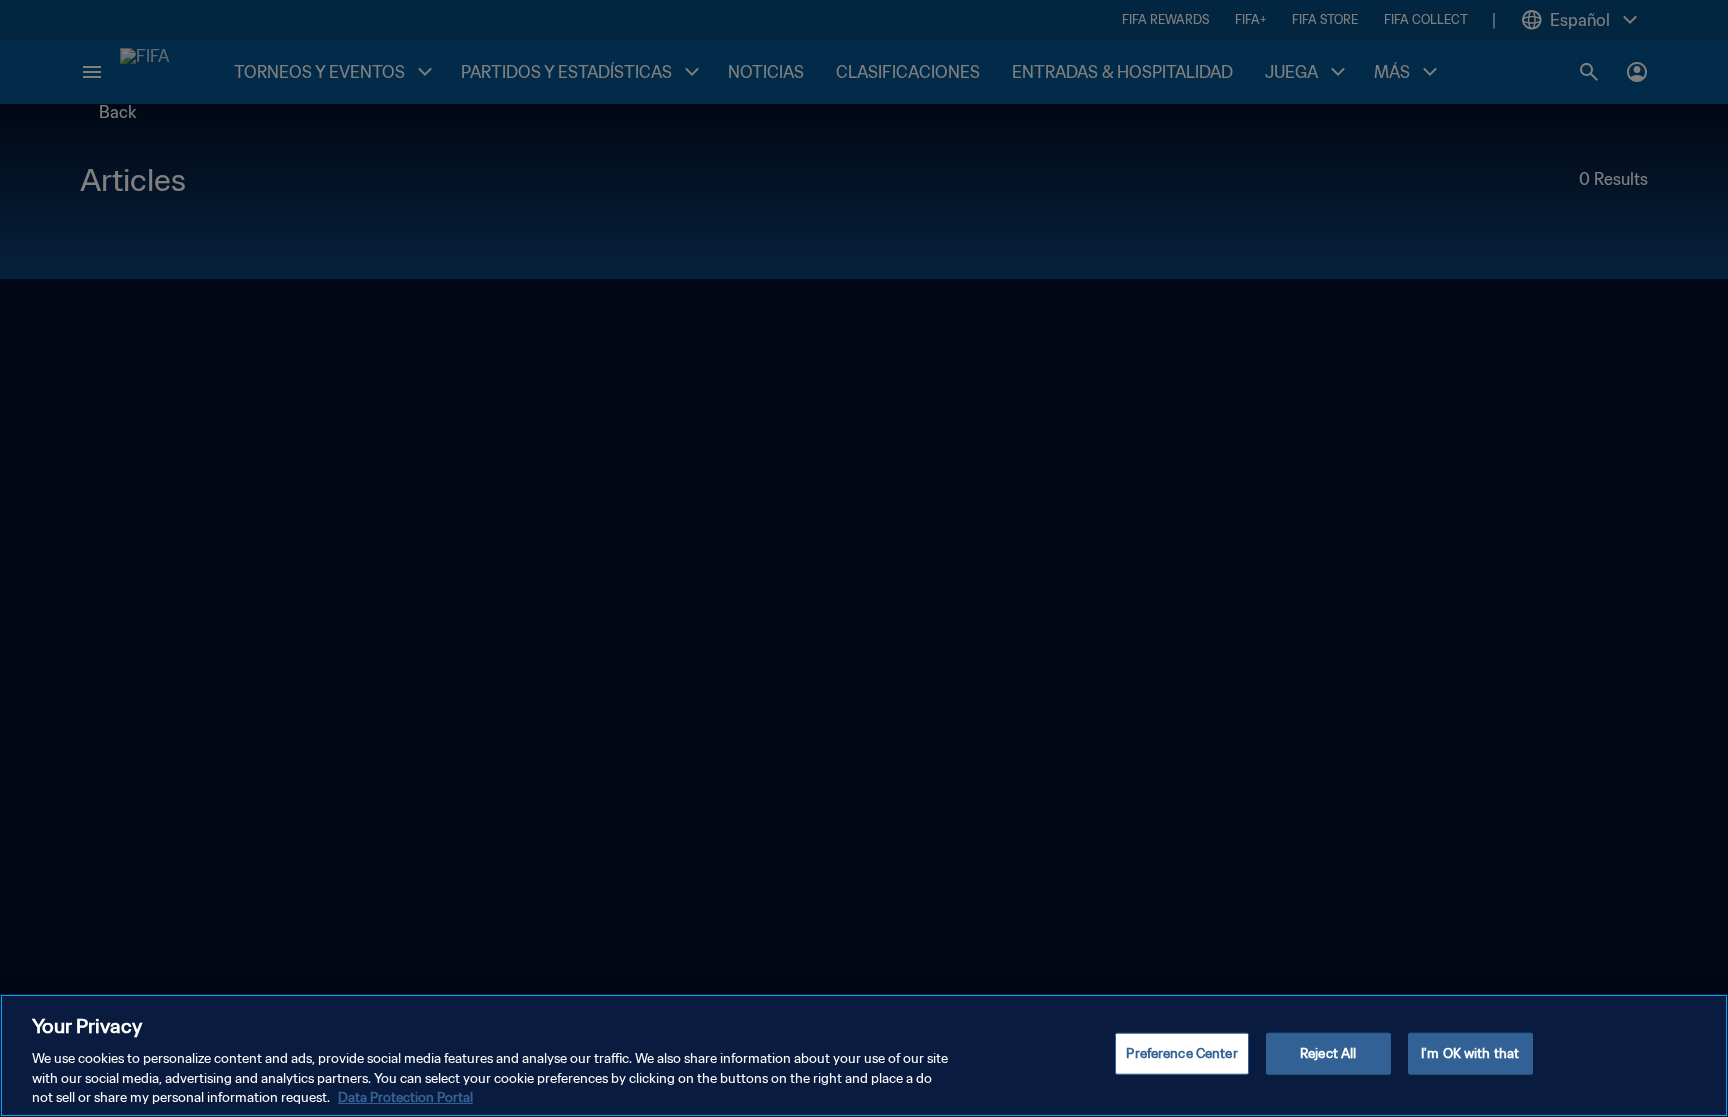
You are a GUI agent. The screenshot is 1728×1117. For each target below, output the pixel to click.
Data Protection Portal (405, 1096)
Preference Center (1181, 1053)
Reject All (1328, 1053)
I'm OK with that (1470, 1053)
